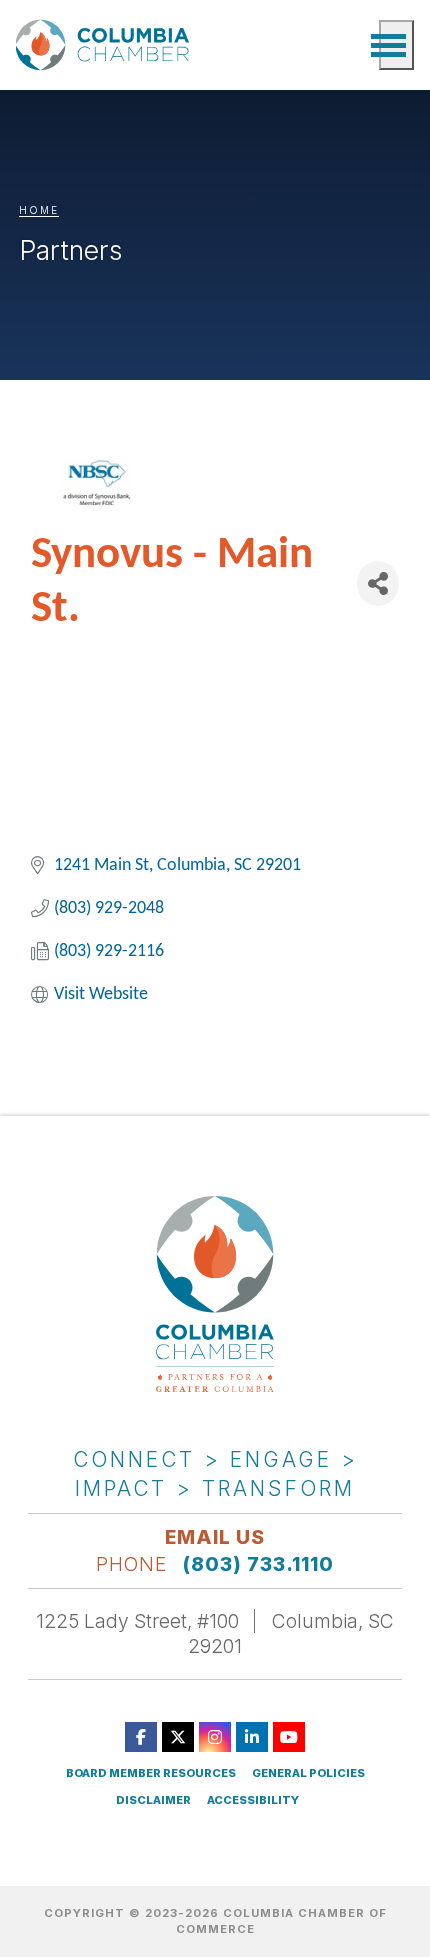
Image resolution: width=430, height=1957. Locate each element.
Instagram (215, 1737)
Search (354, 45)
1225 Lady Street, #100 (137, 1621)
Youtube (289, 1737)
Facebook (141, 1737)
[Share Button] (378, 583)
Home (39, 210)
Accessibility (253, 1800)
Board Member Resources (151, 1773)
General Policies (308, 1773)
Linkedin (252, 1737)
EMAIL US (215, 1537)
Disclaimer (153, 1800)
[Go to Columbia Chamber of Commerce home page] (106, 44)
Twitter (178, 1737)
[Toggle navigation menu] (396, 45)
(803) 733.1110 (258, 1564)
